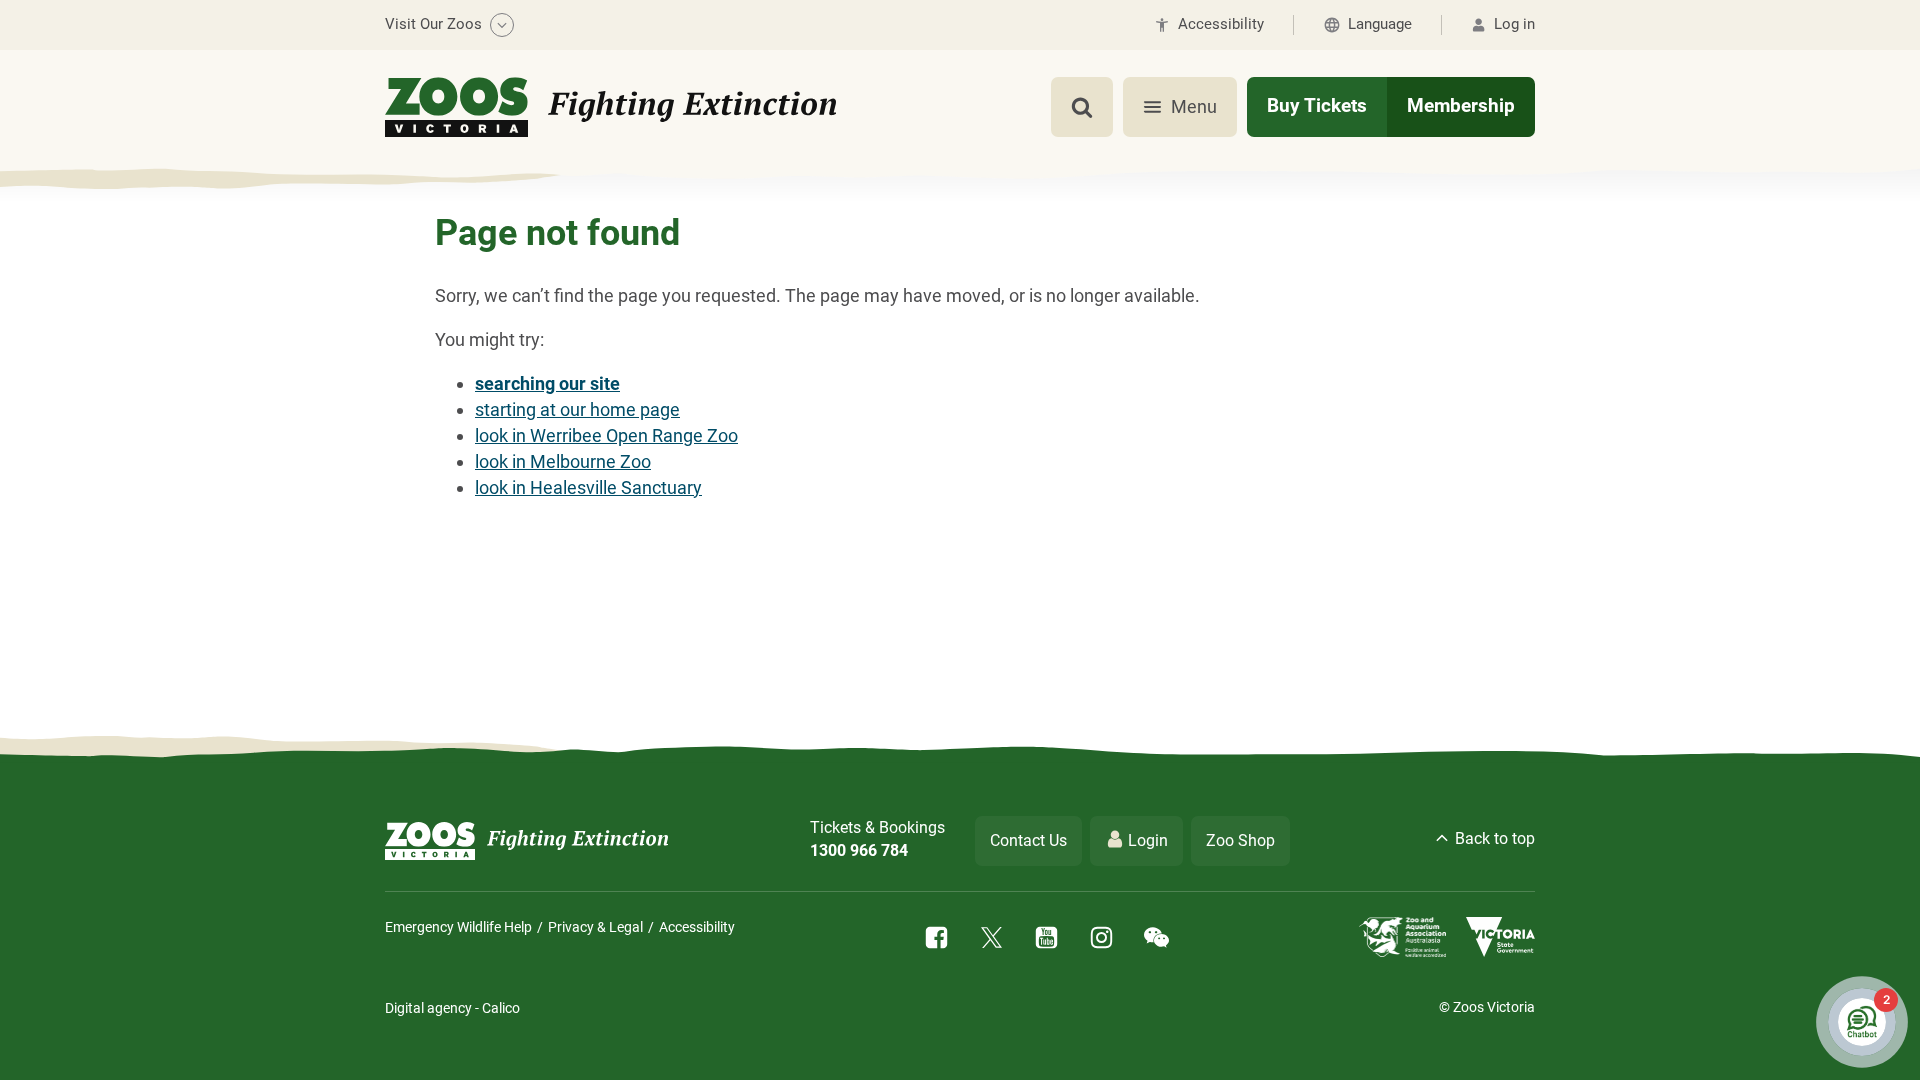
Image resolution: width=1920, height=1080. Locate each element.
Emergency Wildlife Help (458, 927)
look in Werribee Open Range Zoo (606, 435)
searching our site (547, 383)
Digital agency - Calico (452, 1008)
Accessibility (697, 927)
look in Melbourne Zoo (563, 461)
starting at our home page (577, 409)
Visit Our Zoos (433, 24)
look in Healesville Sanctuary (588, 487)
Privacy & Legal (595, 927)
